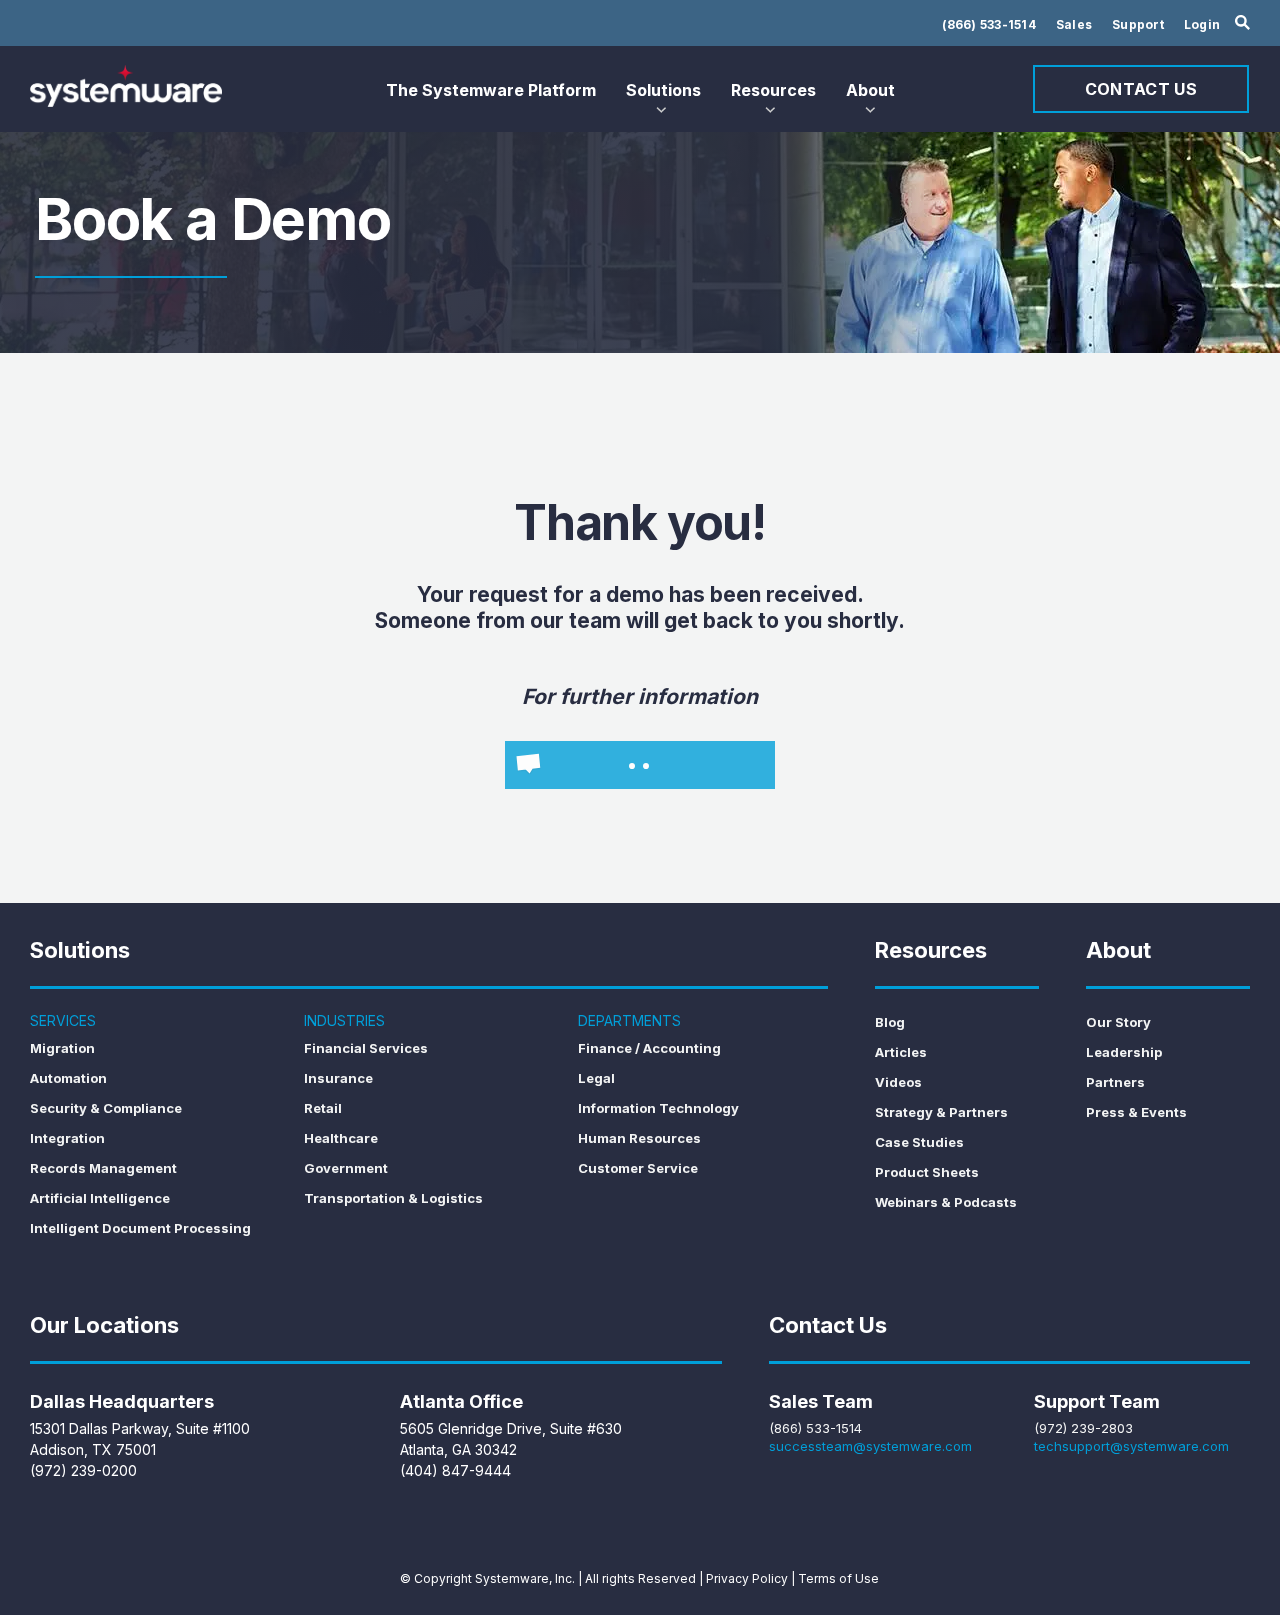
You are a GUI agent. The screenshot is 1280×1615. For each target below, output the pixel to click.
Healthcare (341, 1138)
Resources (773, 90)
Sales (1074, 24)
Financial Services (366, 1048)
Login (1202, 24)
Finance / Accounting (649, 1048)
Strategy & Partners (941, 1112)
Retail (323, 1108)
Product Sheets (927, 1172)
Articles (901, 1052)
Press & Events (1136, 1112)
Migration (62, 1048)
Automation (68, 1078)
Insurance (338, 1078)
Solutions (663, 90)
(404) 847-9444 (455, 1470)
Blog (890, 1022)
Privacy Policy (747, 1578)
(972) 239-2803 (1083, 1428)
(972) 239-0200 (83, 1470)
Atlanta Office (461, 1401)
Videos (898, 1082)
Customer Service (638, 1168)
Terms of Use (838, 1578)
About (870, 90)
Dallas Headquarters (122, 1401)
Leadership (1124, 1052)
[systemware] (126, 86)
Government (346, 1168)
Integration (67, 1138)
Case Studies (919, 1142)
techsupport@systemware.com (1131, 1446)
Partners (1115, 1082)
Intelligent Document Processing (140, 1228)
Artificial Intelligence (100, 1198)
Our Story (1118, 1022)
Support (1138, 24)
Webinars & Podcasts (946, 1202)
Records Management (103, 1168)
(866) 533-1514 (989, 24)
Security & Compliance (106, 1108)
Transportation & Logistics (393, 1198)
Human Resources (639, 1138)
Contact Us (1141, 89)
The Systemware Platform (491, 90)
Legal (596, 1078)
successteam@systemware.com (870, 1446)
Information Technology (658, 1108)
